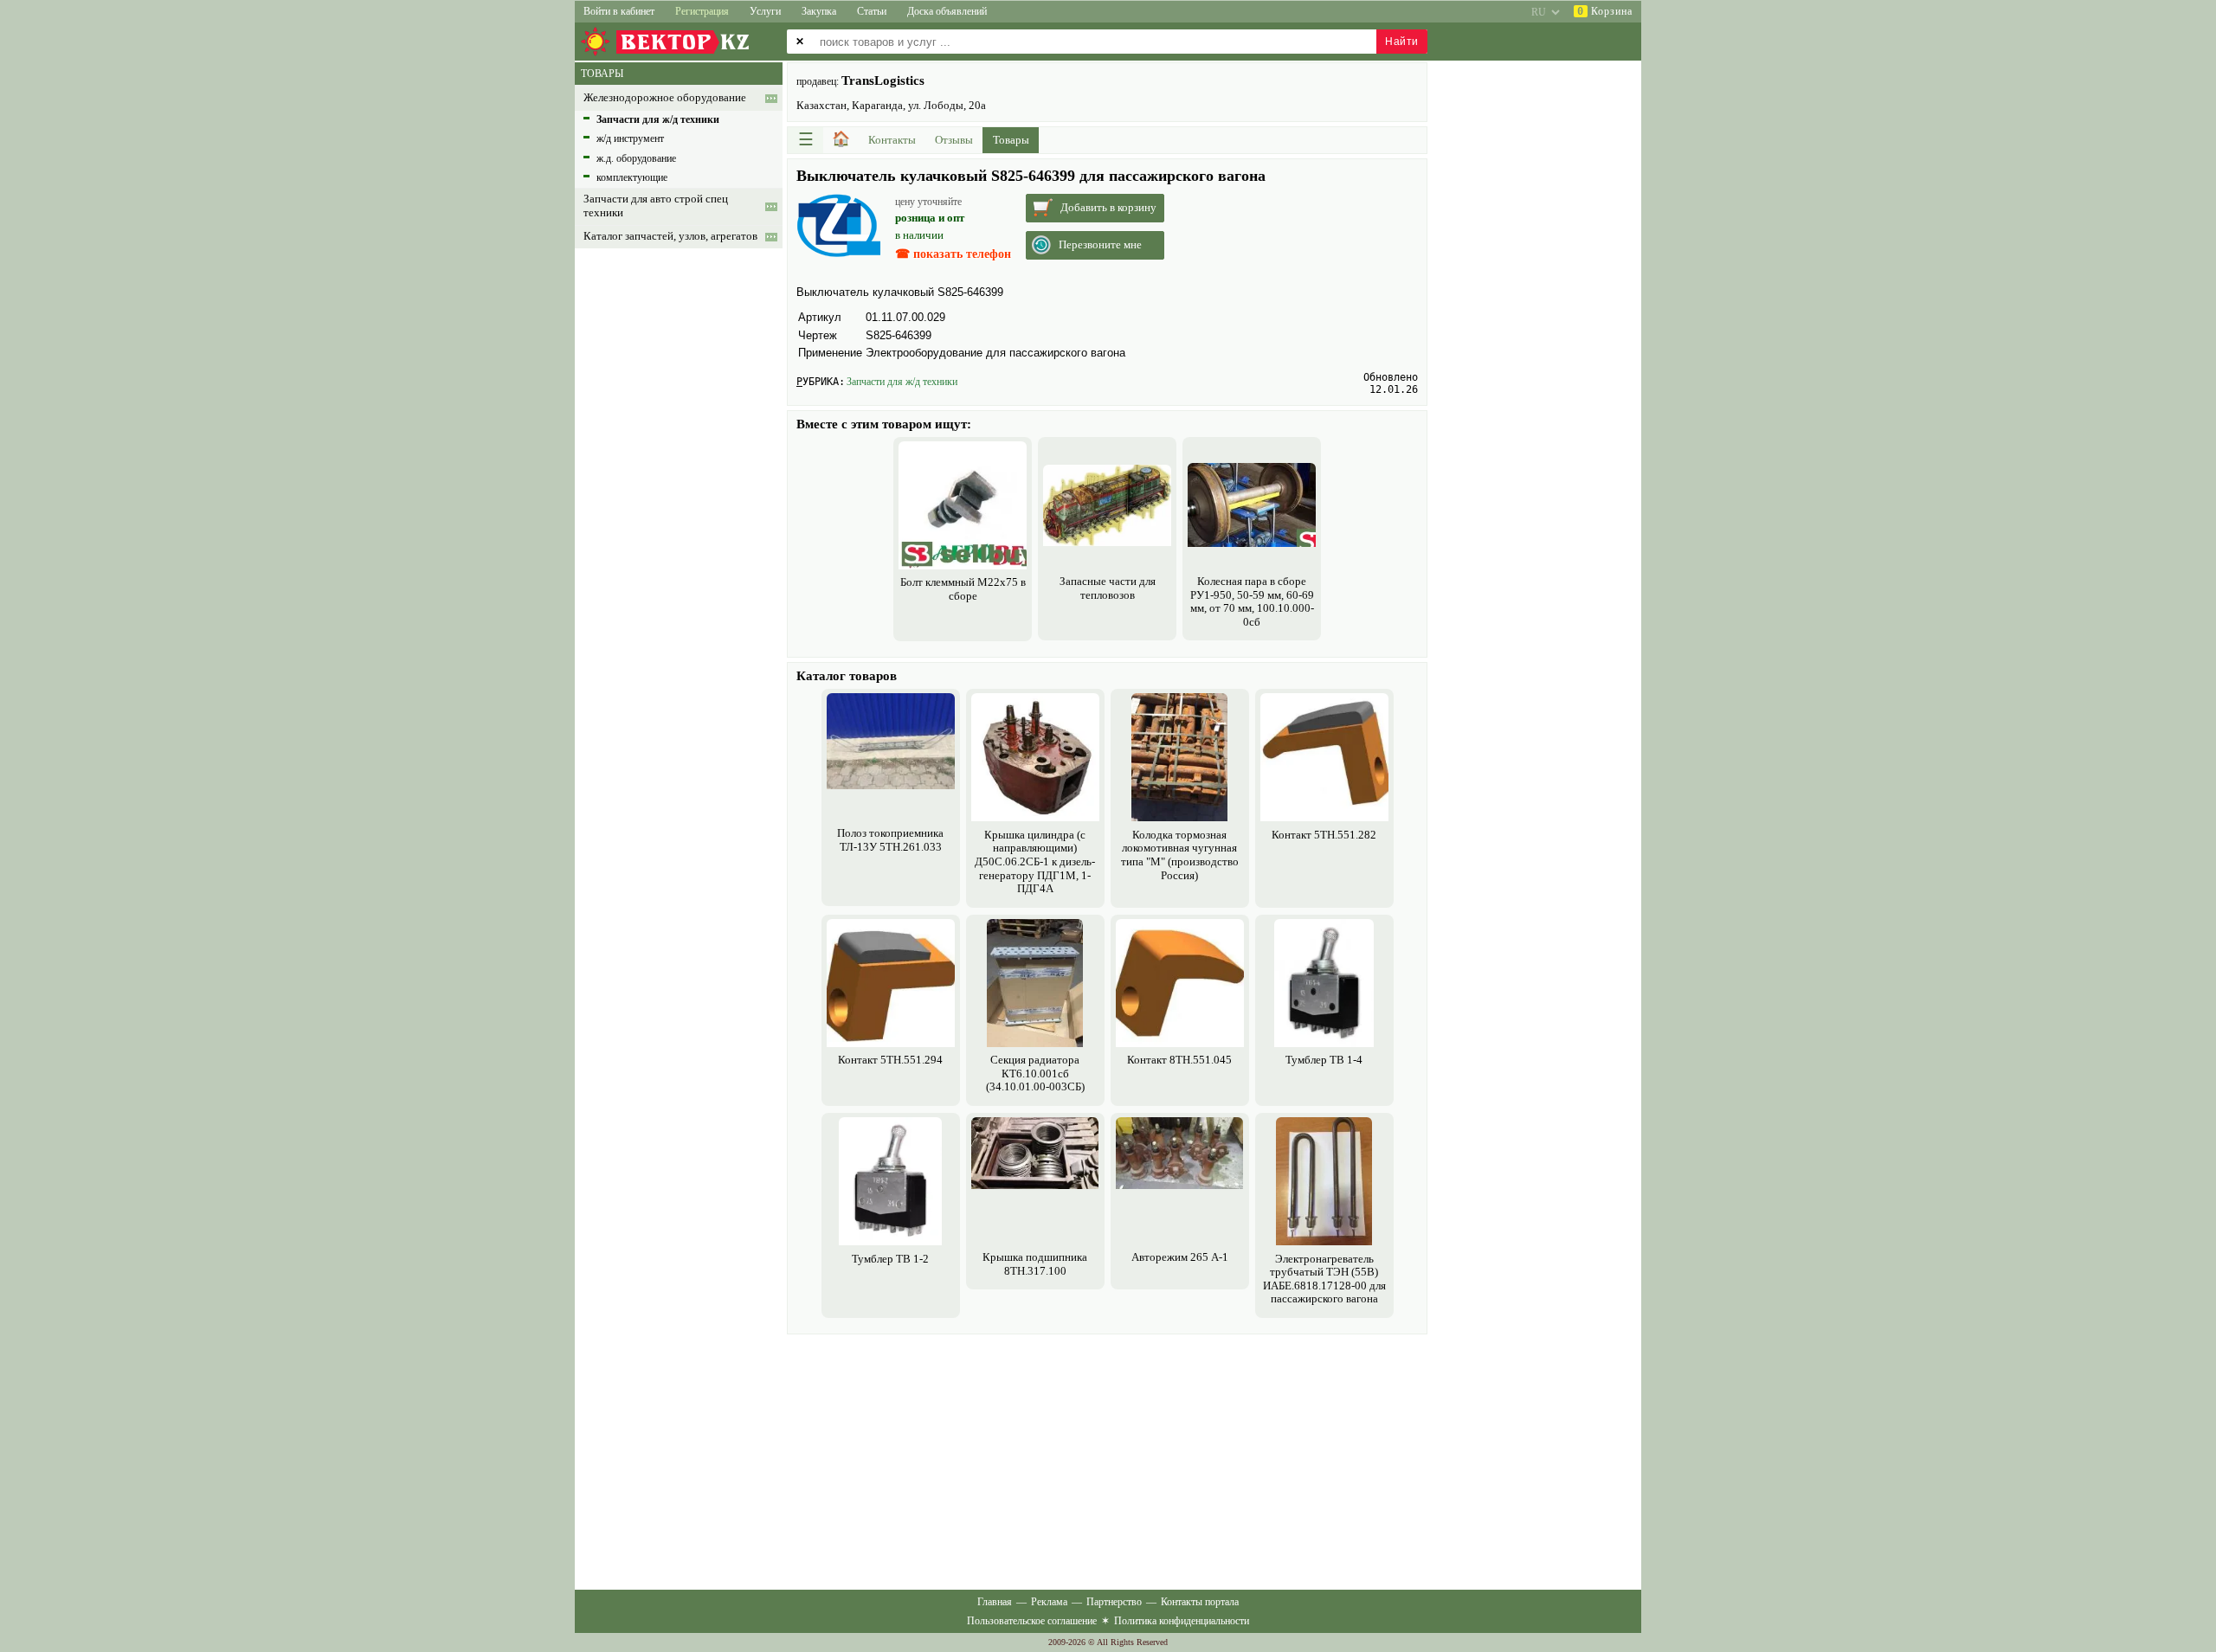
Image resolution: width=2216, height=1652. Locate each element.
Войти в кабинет (619, 11)
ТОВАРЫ (602, 74)
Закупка (819, 11)
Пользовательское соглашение (1032, 1621)
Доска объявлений (947, 11)
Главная (995, 1602)
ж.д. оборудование (636, 158)
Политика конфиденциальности (1182, 1621)
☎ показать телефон (953, 254)
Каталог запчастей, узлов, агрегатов (670, 236)
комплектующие (632, 177)
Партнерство (1114, 1602)
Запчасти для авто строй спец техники (656, 206)
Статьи (872, 11)
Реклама (1049, 1602)
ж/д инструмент (630, 138)
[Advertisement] (1107, 1460)
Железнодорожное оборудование (665, 98)
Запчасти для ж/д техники (902, 382)
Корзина (1605, 11)
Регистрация (702, 11)
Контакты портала (1200, 1602)
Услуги (765, 11)
